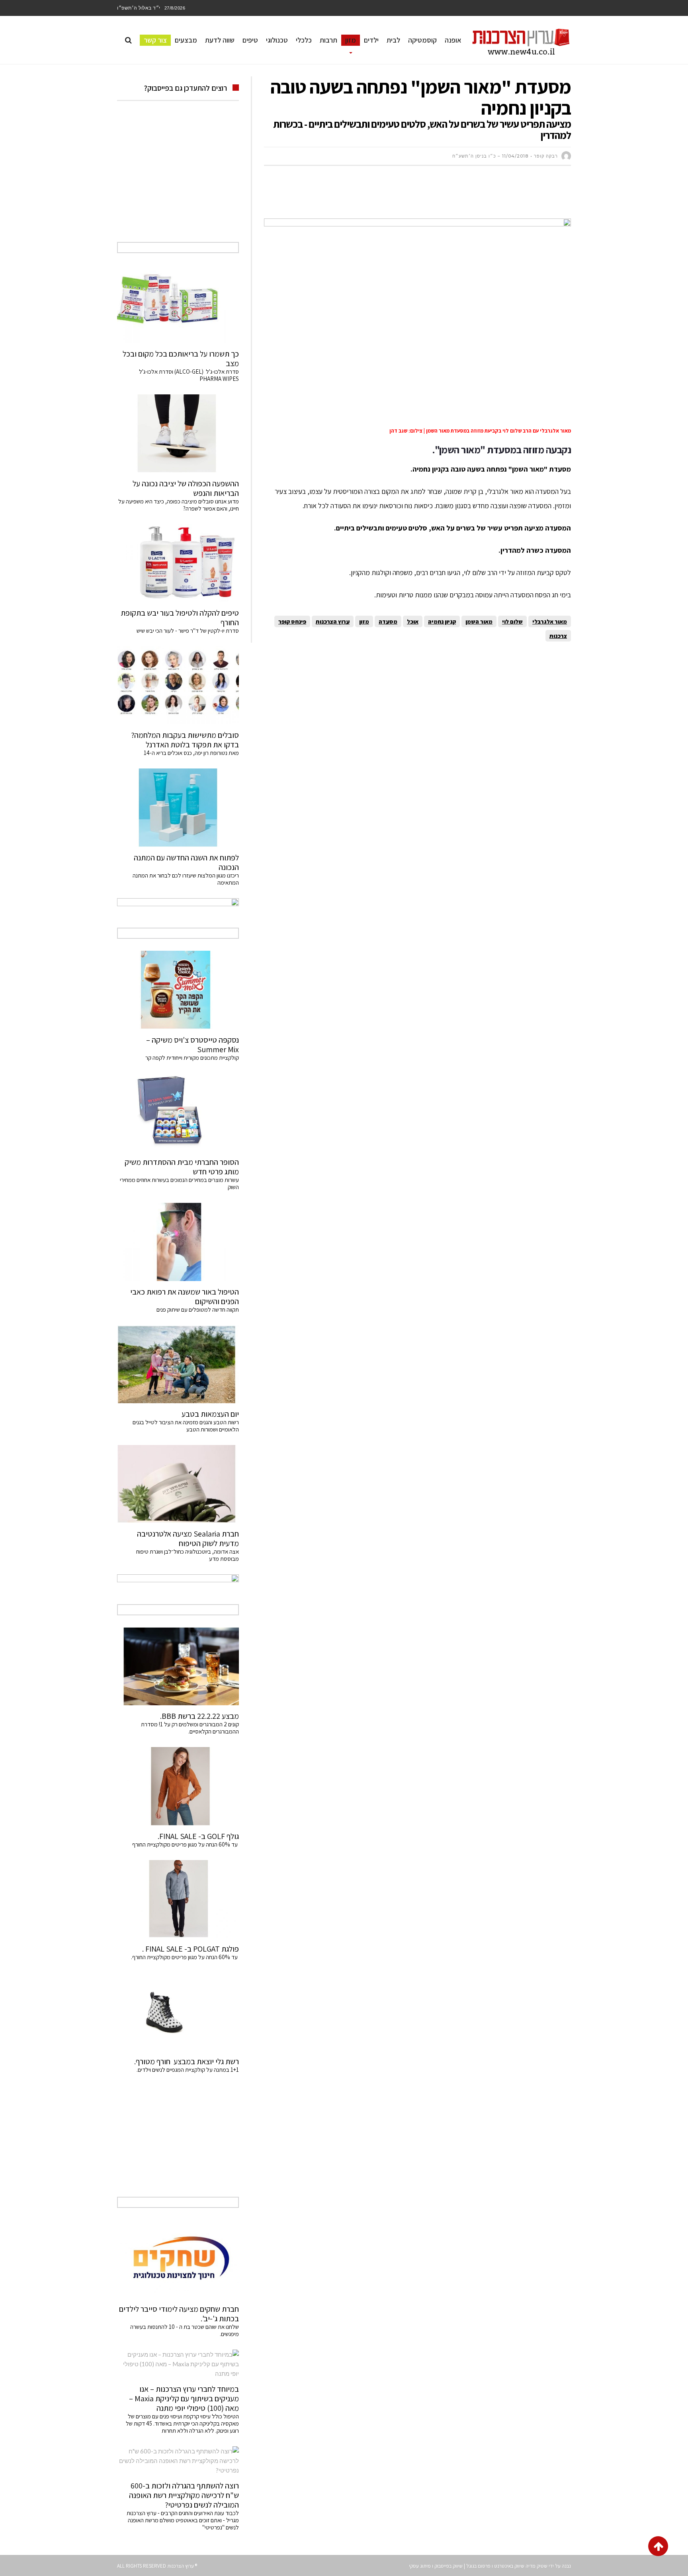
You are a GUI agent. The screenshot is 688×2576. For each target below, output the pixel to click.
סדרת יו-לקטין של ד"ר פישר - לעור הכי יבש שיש (188, 631)
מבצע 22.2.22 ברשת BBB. (199, 1716)
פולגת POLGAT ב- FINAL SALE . (191, 1949)
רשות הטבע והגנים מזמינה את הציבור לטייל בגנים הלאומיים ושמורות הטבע (186, 1426)
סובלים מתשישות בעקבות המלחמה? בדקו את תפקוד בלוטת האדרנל (185, 740)
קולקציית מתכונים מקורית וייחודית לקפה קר (192, 1058)
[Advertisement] (426, 196)
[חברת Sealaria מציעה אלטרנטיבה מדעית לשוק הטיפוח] (178, 1484)
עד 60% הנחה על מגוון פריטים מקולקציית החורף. (185, 1957)
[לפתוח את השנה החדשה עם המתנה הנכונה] (178, 807)
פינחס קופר (292, 621)
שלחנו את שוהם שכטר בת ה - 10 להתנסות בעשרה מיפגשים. (185, 2330)
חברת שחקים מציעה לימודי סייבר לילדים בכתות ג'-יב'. (179, 2314)
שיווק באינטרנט (509, 2566)
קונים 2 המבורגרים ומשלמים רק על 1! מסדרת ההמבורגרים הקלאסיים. (190, 1728)
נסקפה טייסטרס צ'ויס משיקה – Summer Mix (193, 1045)
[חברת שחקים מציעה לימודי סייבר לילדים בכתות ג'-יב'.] (178, 2259)
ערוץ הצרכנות (333, 621)
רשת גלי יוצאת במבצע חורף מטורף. (187, 2061)
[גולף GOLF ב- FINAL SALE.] (178, 1786)
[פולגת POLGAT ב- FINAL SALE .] (178, 1899)
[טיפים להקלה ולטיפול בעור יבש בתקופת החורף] (178, 563)
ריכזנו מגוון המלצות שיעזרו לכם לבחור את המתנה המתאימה (186, 879)
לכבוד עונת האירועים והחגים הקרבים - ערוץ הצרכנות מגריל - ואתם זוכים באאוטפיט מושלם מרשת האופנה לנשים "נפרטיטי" (183, 2520)
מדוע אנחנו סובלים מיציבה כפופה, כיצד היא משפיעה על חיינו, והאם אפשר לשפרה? (179, 505)
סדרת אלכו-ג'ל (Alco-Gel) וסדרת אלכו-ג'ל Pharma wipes (189, 375)
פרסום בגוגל (478, 2566)
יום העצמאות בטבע (210, 1414)
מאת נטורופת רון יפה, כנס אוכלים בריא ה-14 (191, 753)
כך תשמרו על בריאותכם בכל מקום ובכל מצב (181, 359)
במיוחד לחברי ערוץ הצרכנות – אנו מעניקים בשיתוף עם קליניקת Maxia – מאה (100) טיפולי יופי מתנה (184, 2399)
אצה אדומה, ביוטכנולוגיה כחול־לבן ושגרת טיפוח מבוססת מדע (188, 1555)
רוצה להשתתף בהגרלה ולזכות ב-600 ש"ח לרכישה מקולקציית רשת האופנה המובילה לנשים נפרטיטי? (184, 2495)
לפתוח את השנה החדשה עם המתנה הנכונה (186, 862)
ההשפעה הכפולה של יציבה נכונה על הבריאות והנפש (186, 488)
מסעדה (388, 621)
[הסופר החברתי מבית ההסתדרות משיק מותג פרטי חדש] (178, 1112)
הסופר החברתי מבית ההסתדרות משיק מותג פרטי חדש (182, 1167)
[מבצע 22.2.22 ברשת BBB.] (178, 1666)
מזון (364, 621)
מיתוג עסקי (420, 2566)
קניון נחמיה (442, 621)
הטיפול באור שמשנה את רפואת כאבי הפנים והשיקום (185, 1297)
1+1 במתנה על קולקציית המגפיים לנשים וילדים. (188, 2070)
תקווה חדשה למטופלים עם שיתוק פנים (196, 1309)
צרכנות (558, 636)
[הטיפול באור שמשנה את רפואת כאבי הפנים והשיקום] (178, 1242)
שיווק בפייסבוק (449, 2566)
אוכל (413, 621)
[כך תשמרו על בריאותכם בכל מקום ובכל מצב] (178, 304)
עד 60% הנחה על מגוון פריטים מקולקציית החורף (186, 1844)
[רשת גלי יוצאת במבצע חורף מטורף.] (178, 2012)
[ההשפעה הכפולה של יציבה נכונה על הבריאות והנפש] (178, 433)
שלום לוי (512, 621)
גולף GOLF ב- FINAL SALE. (198, 1836)
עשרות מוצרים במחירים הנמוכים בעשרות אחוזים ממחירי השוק (179, 1183)
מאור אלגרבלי (550, 621)
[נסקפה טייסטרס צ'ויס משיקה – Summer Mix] (178, 990)
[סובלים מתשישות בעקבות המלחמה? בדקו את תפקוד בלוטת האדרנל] (178, 685)
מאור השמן (479, 621)
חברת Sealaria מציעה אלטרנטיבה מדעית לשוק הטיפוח (188, 1539)
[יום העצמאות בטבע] (178, 1364)
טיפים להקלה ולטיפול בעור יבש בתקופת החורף (180, 618)
